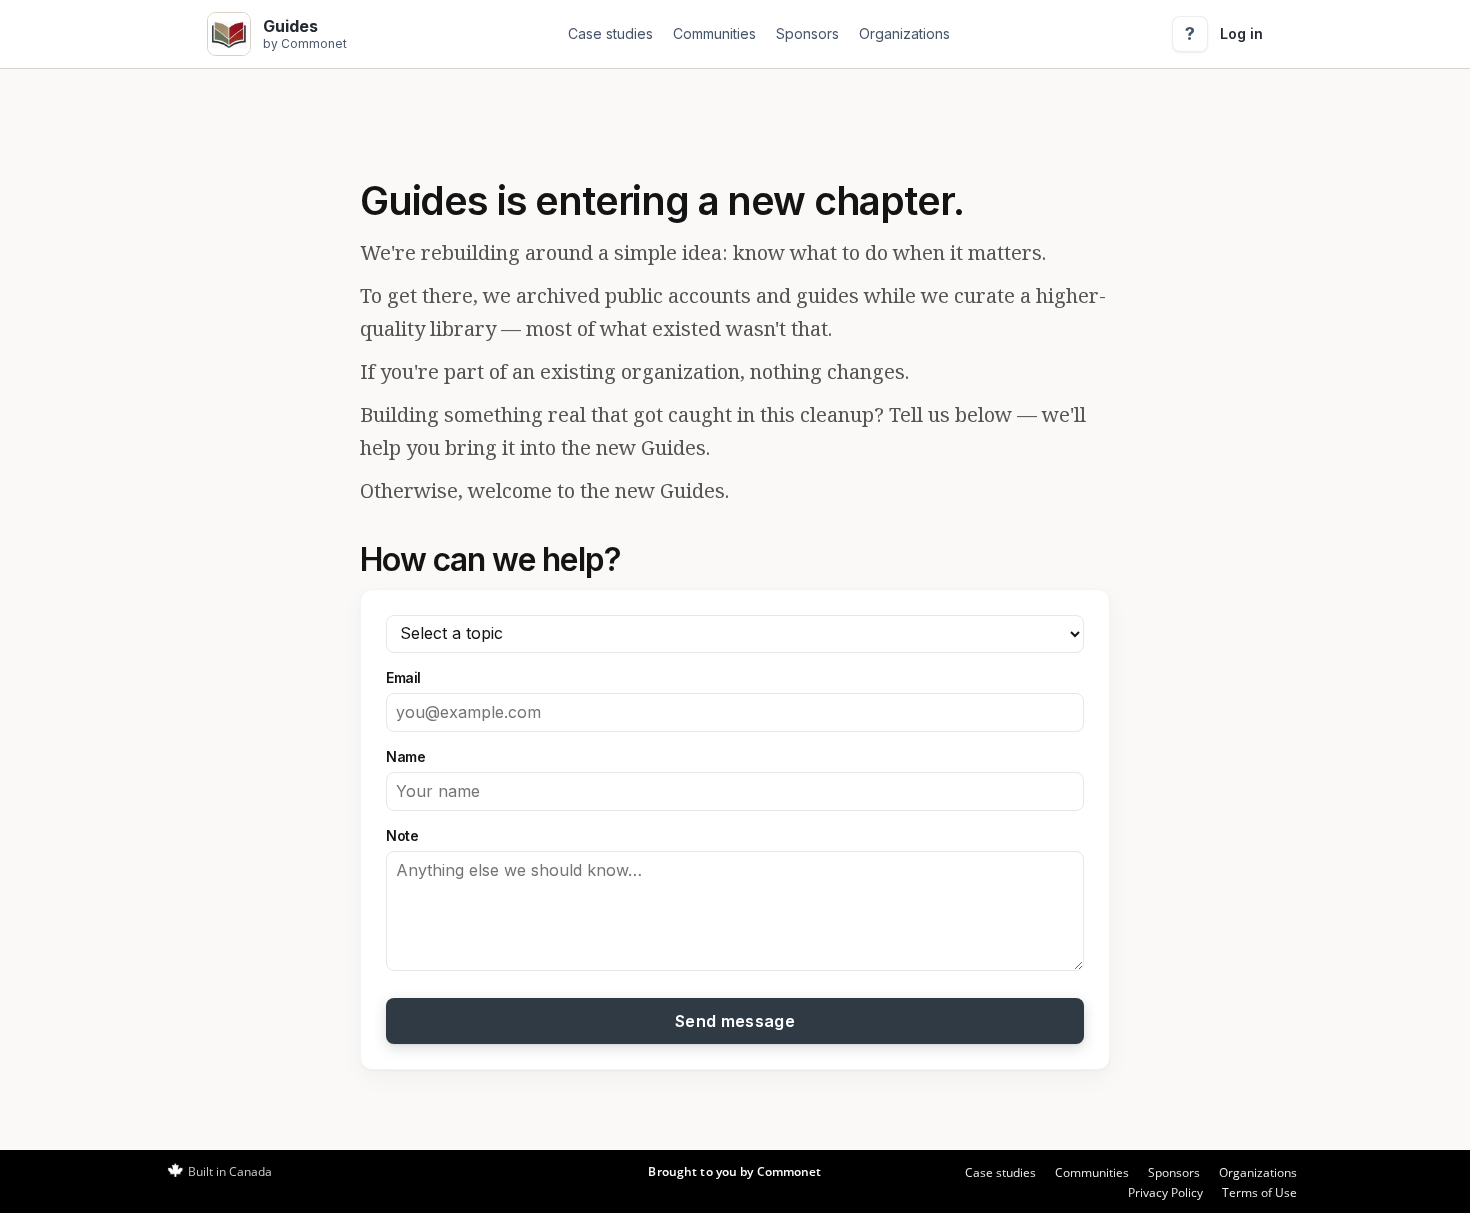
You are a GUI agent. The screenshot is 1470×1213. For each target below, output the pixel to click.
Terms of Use (1259, 1192)
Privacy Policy (1165, 1192)
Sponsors (807, 33)
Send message (735, 1021)
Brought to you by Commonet (734, 1171)
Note (402, 835)
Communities (714, 33)
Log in (1241, 33)
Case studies (610, 33)
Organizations (904, 33)
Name (405, 756)
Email (403, 677)
